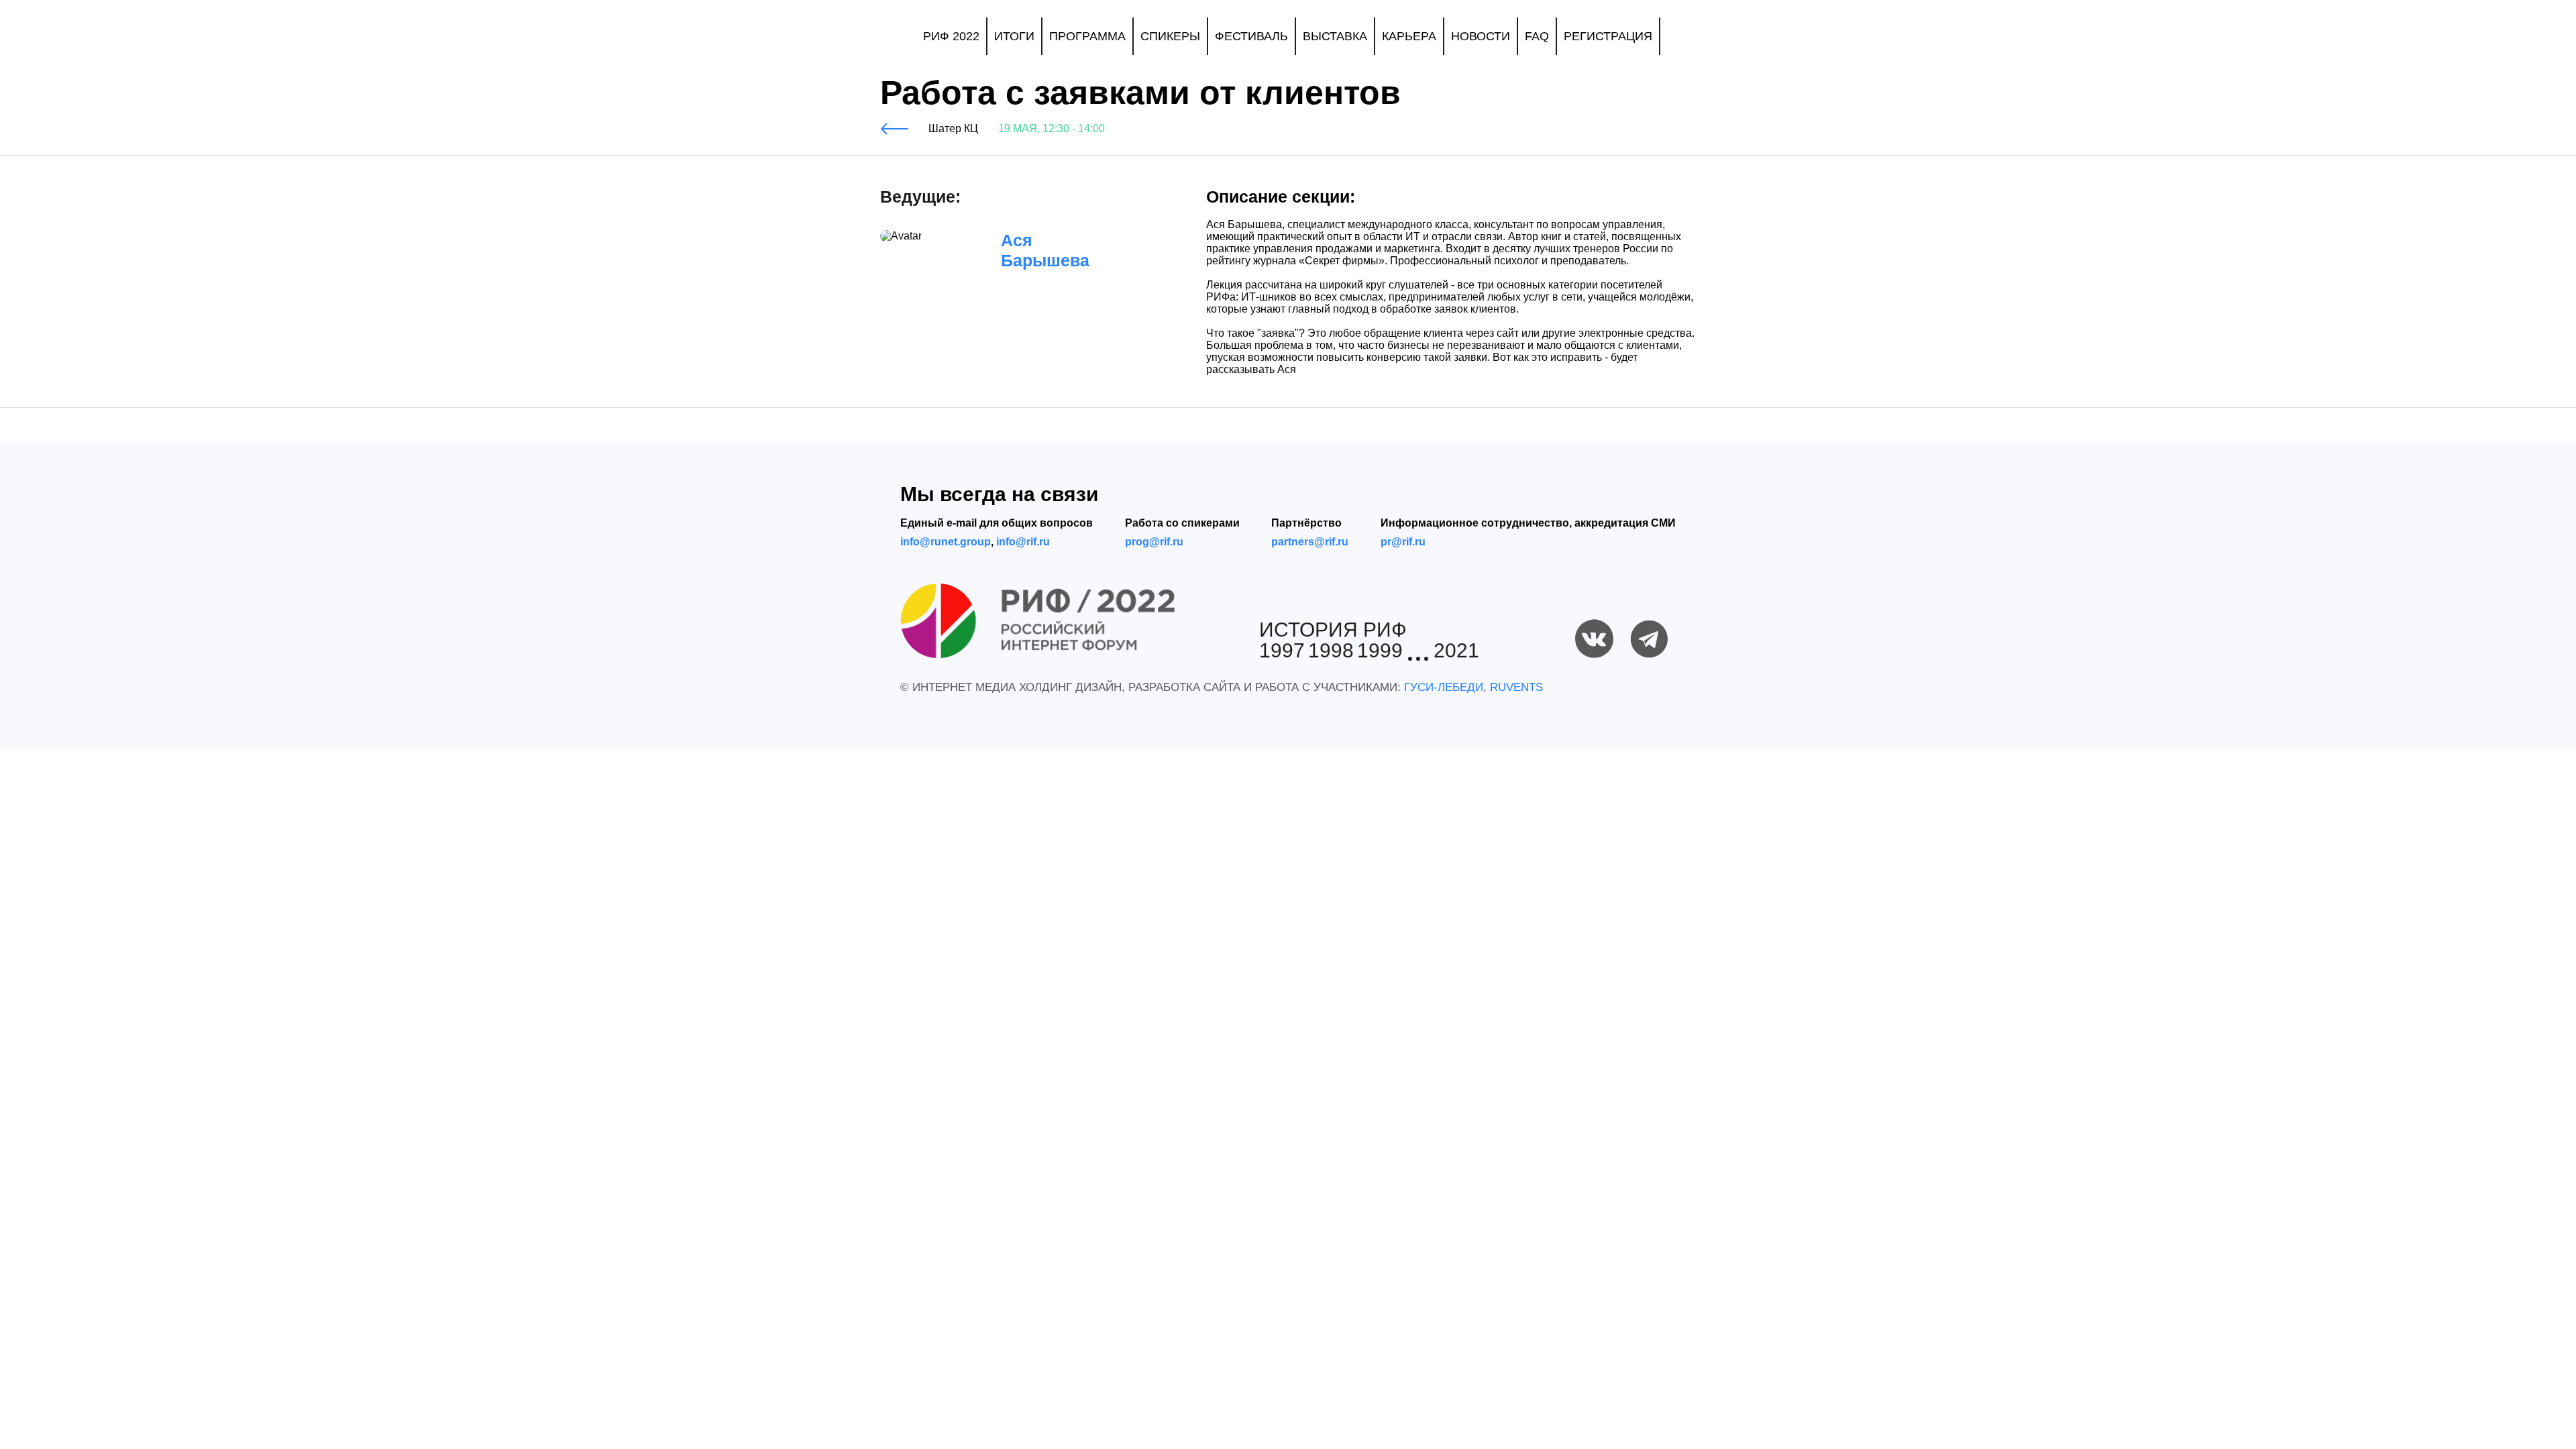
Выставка (1335, 36)
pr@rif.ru (1403, 542)
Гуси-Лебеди (1444, 687)
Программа (1087, 36)
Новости (1481, 36)
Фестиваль (1251, 36)
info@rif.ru (1023, 542)
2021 (1456, 651)
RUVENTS (1516, 687)
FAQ (1537, 36)
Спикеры (1170, 36)
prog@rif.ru (1154, 542)
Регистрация (1608, 36)
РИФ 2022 (951, 36)
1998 (1331, 651)
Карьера (1409, 36)
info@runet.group (946, 542)
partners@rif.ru (1310, 542)
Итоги (1014, 36)
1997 (1282, 651)
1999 (1380, 651)
